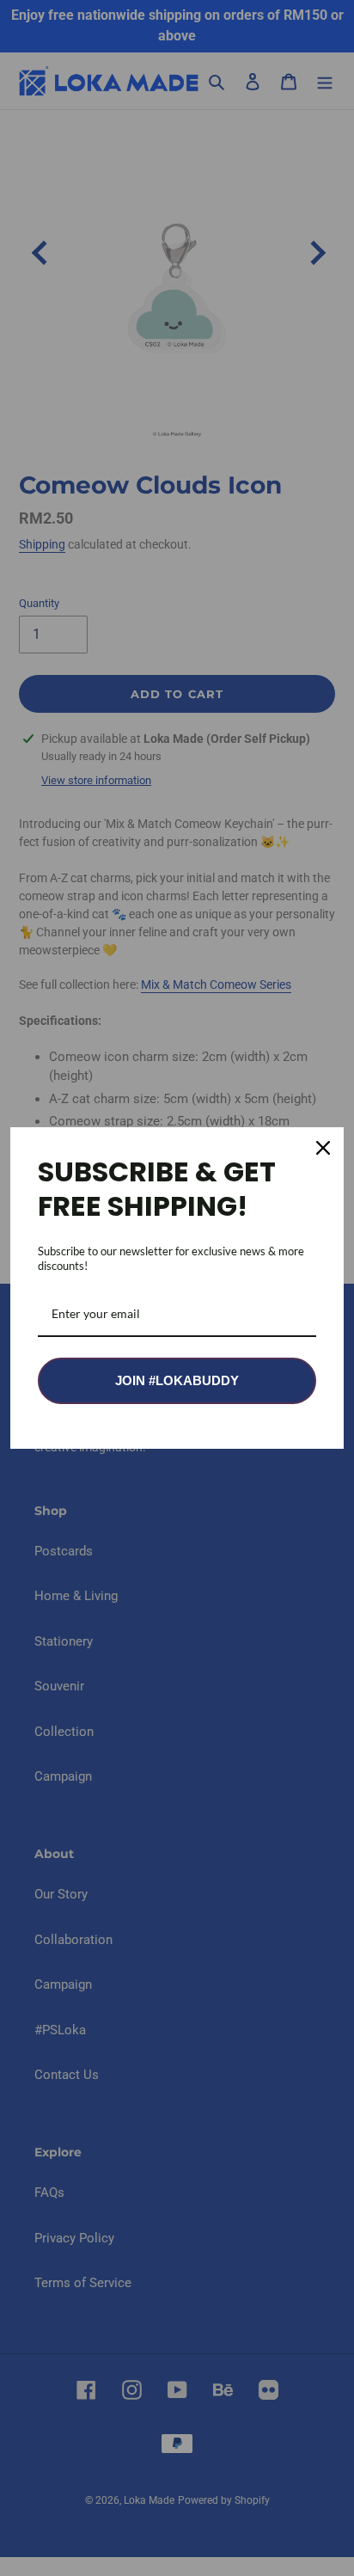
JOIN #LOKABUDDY (177, 1380)
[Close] (323, 1148)
